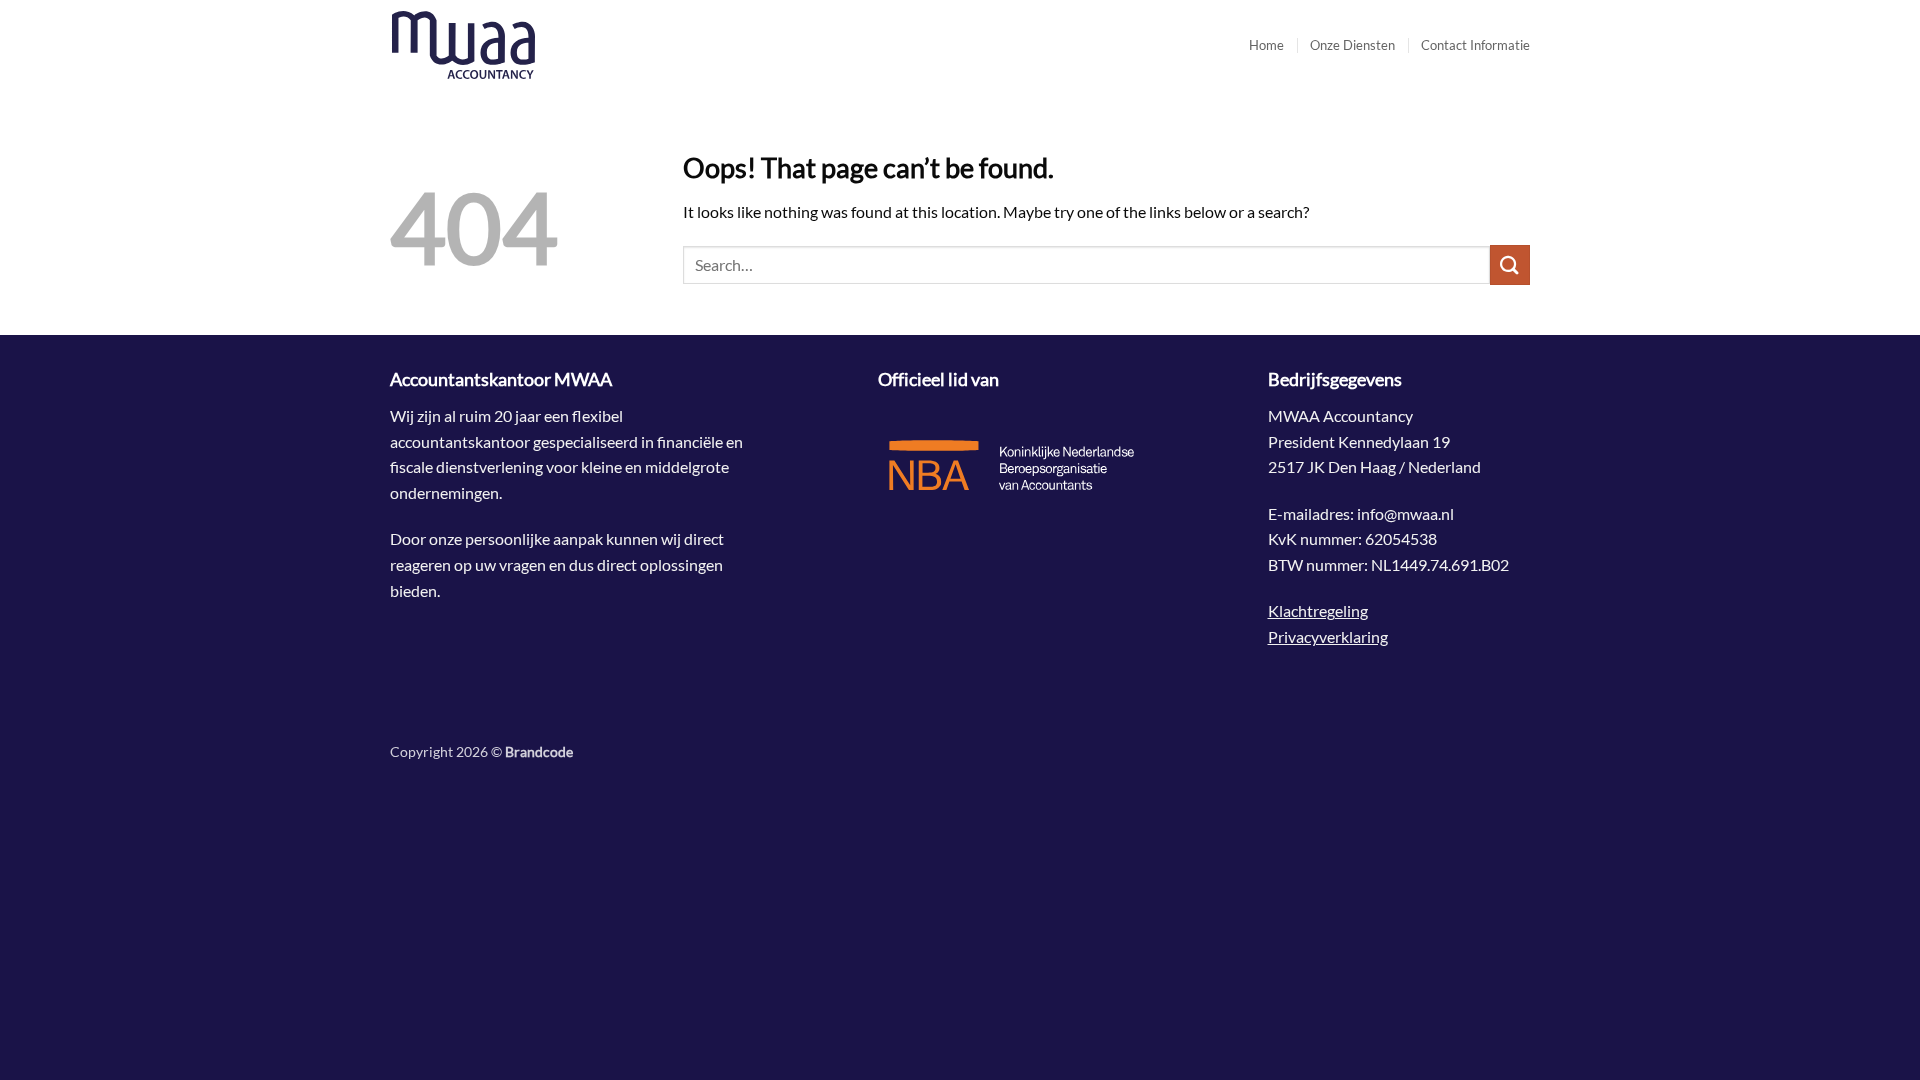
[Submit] (1510, 264)
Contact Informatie (1475, 45)
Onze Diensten (1352, 45)
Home (1266, 45)
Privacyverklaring (1328, 636)
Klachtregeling (1318, 610)
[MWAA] (490, 45)
